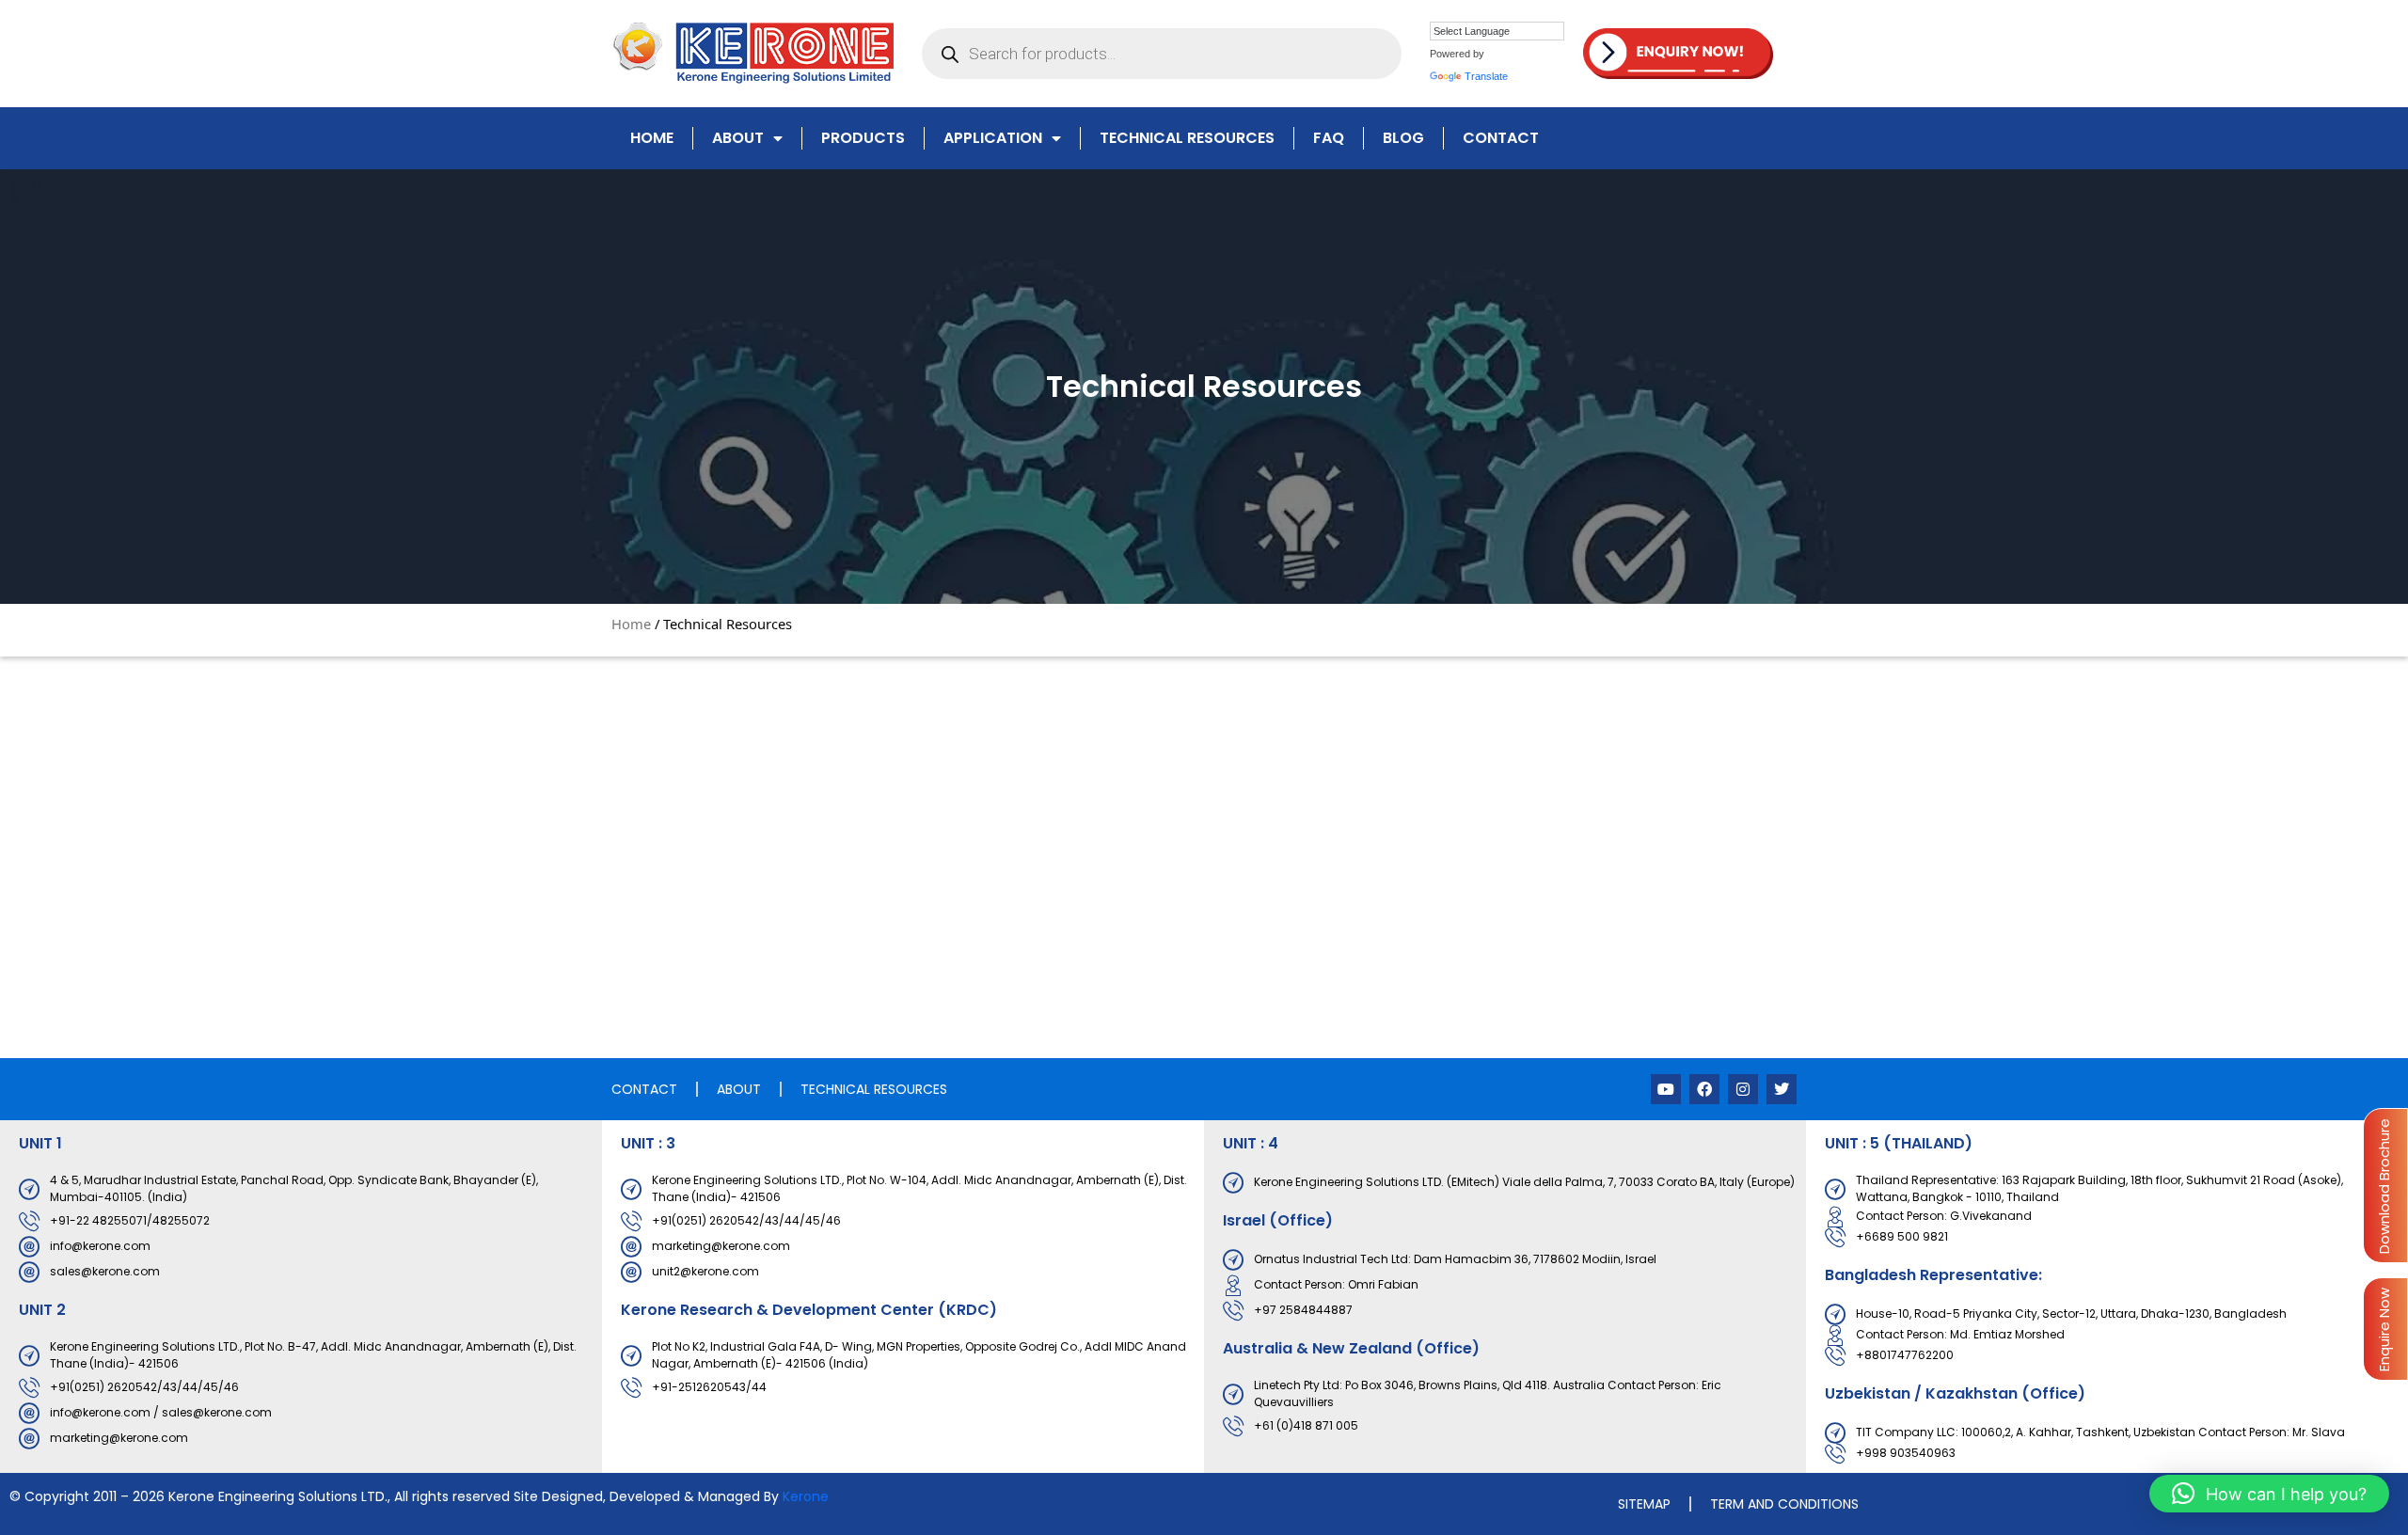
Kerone (806, 1496)
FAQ (1329, 138)
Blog (1403, 138)
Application (993, 138)
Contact (1501, 138)
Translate (1486, 76)
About (738, 138)
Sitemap (1644, 1504)
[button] (2269, 1494)
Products (863, 138)
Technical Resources (1187, 138)
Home (652, 138)
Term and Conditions (1784, 1504)
